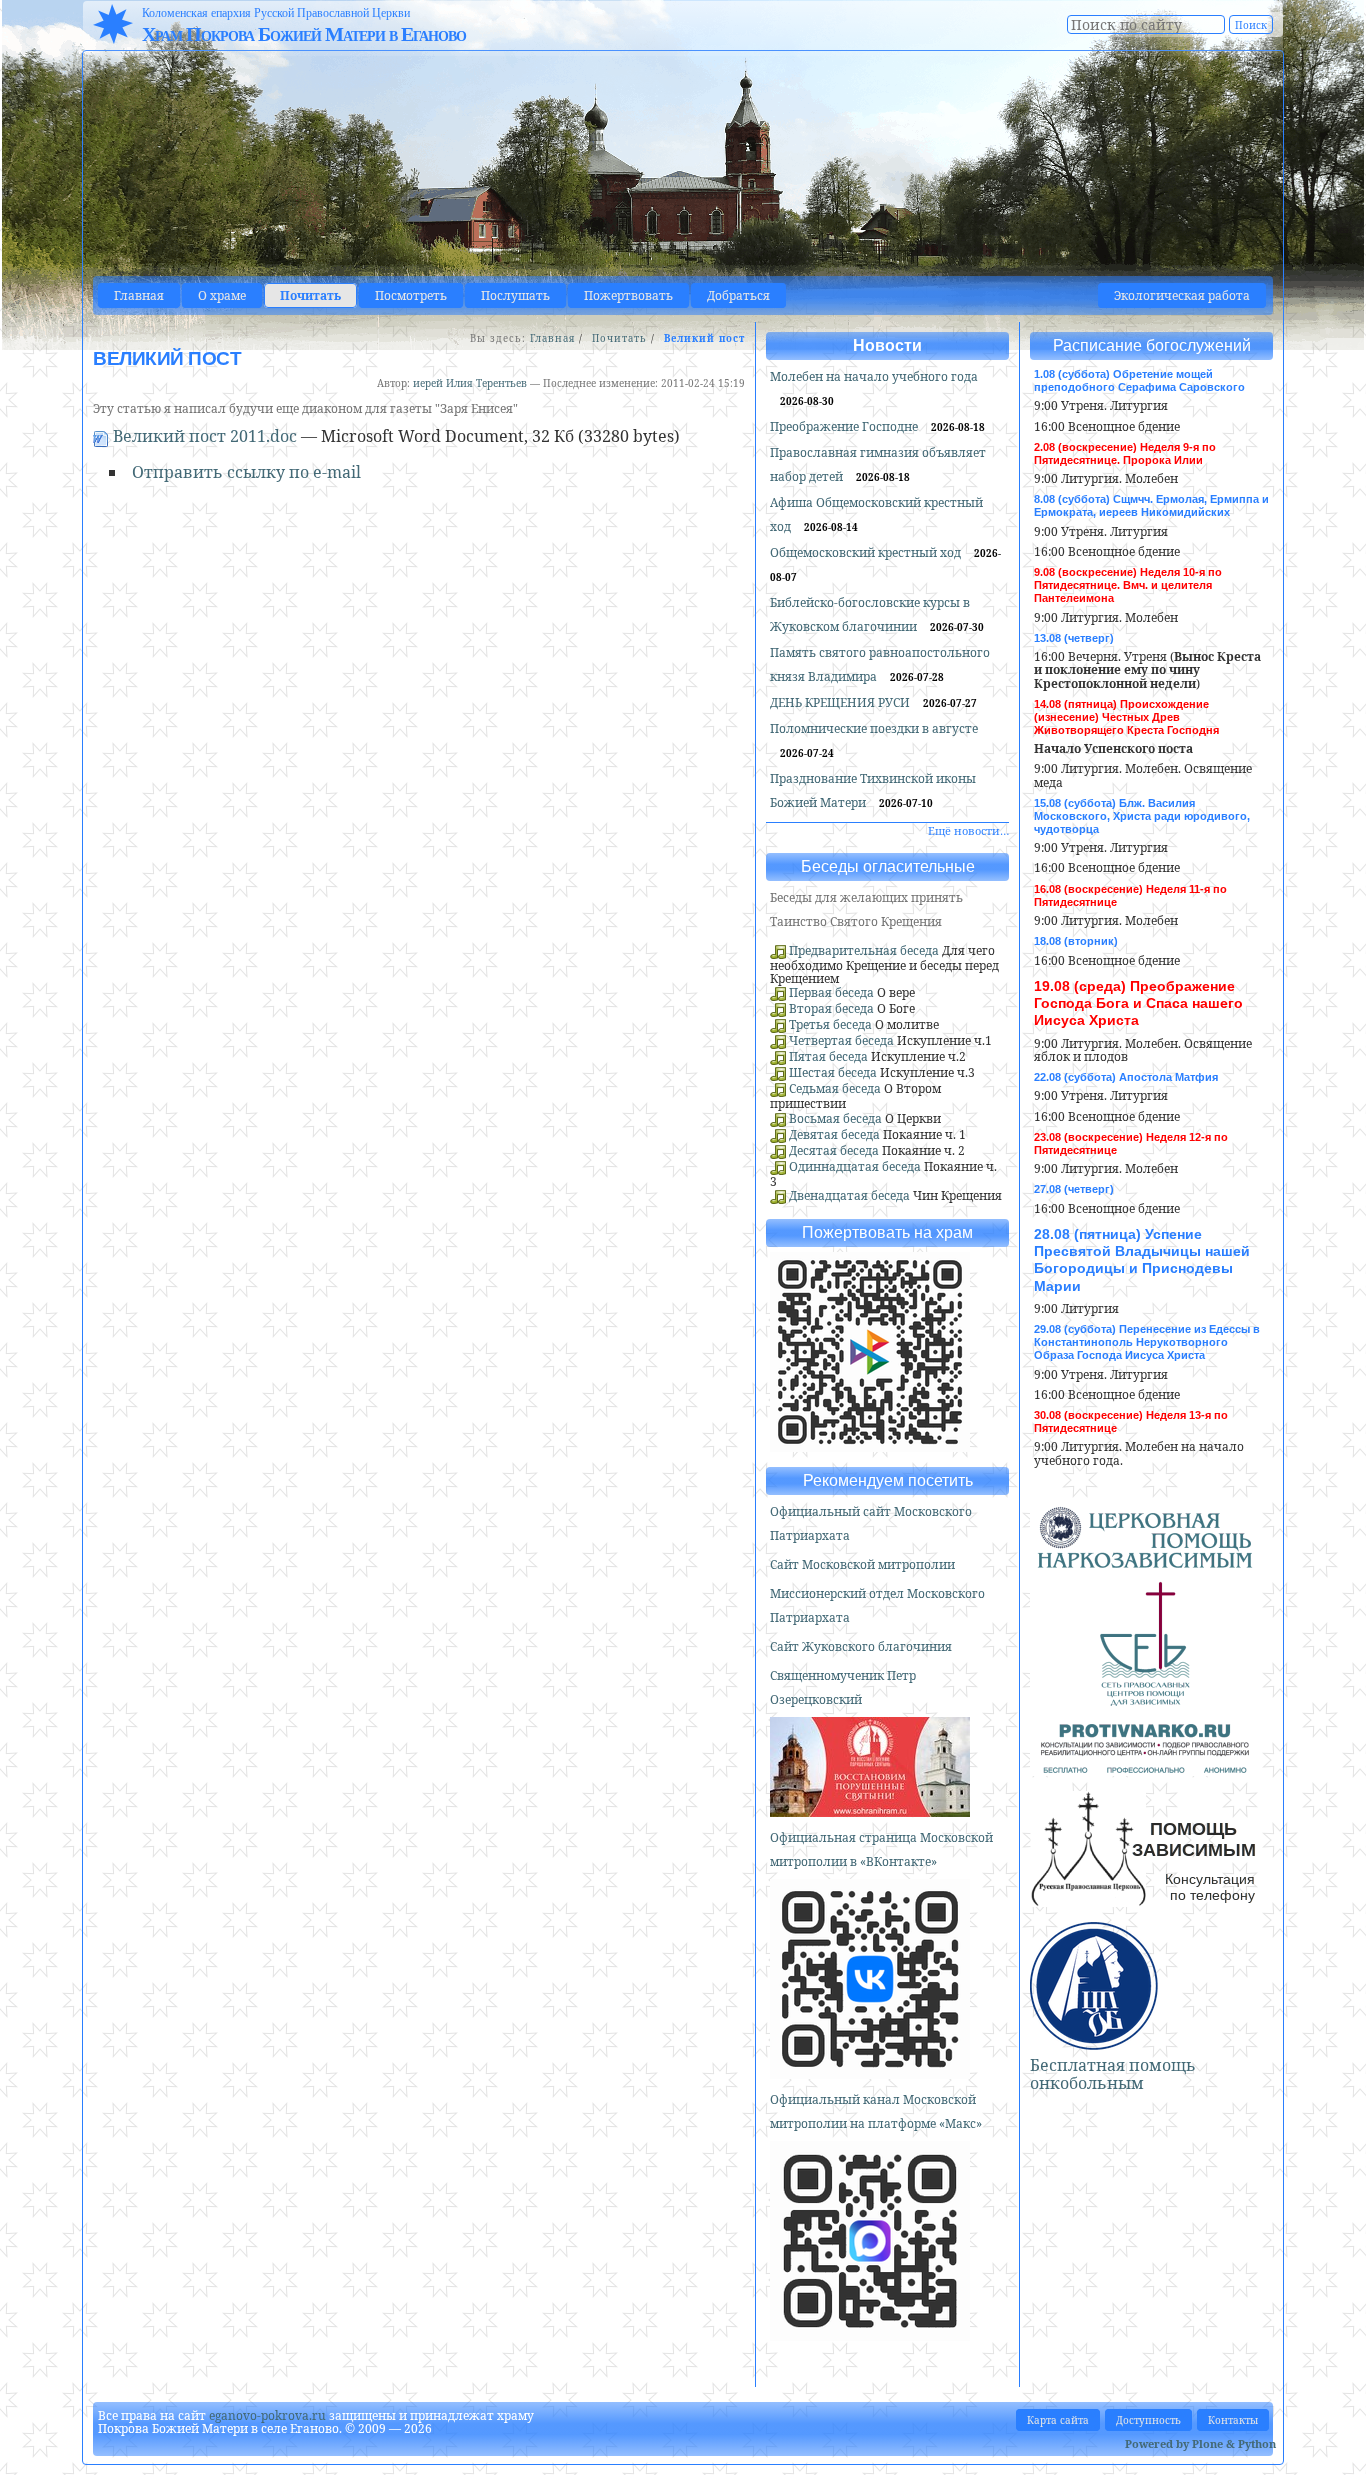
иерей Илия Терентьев (470, 383)
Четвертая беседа (841, 1040)
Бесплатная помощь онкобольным (1113, 2074)
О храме (222, 295)
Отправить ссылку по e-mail (246, 472)
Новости (887, 345)
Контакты (1233, 2420)
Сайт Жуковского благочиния (861, 1646)
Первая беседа (831, 992)
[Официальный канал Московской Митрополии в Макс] (870, 2332)
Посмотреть (411, 295)
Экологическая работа (1182, 295)
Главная (139, 295)
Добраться (738, 295)
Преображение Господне (845, 426)
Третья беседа (830, 1024)
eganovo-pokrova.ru (267, 2415)
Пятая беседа (828, 1056)
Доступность (1148, 2420)
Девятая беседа (834, 1134)
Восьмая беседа (835, 1118)
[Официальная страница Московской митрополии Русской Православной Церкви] (870, 2070)
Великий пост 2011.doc (205, 436)
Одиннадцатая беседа (855, 1166)
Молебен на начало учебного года (874, 376)
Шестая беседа (833, 1072)
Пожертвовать (628, 295)
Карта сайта (1058, 2420)
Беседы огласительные (888, 866)
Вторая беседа (831, 1008)
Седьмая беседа (835, 1088)
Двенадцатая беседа (849, 1195)
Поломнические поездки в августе (874, 728)
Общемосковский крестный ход (867, 552)
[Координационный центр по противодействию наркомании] (1145, 1765)
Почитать (310, 295)
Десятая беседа (834, 1150)
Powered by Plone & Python (1200, 2443)
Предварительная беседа (864, 950)
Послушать (515, 295)
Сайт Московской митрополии (862, 1564)
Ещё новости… (968, 830)
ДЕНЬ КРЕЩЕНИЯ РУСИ (841, 702)
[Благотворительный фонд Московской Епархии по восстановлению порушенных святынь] (870, 1808)
